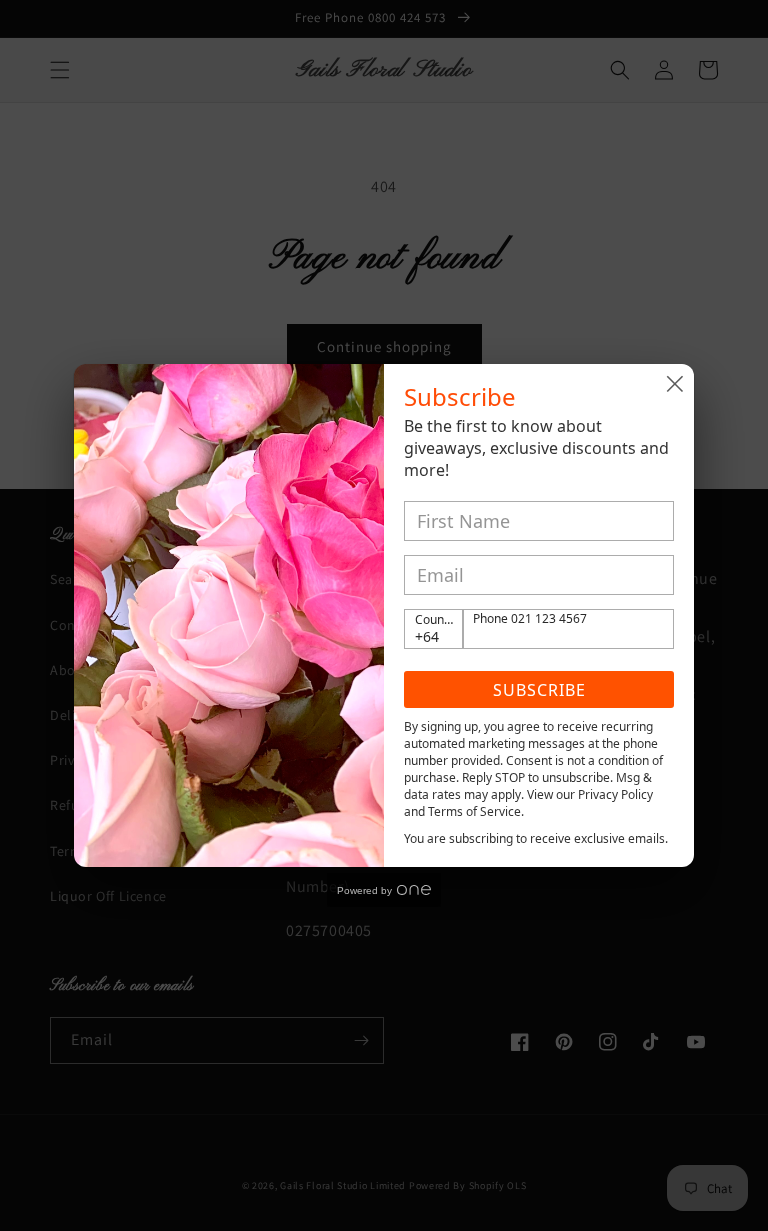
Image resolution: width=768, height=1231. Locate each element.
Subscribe (539, 690)
